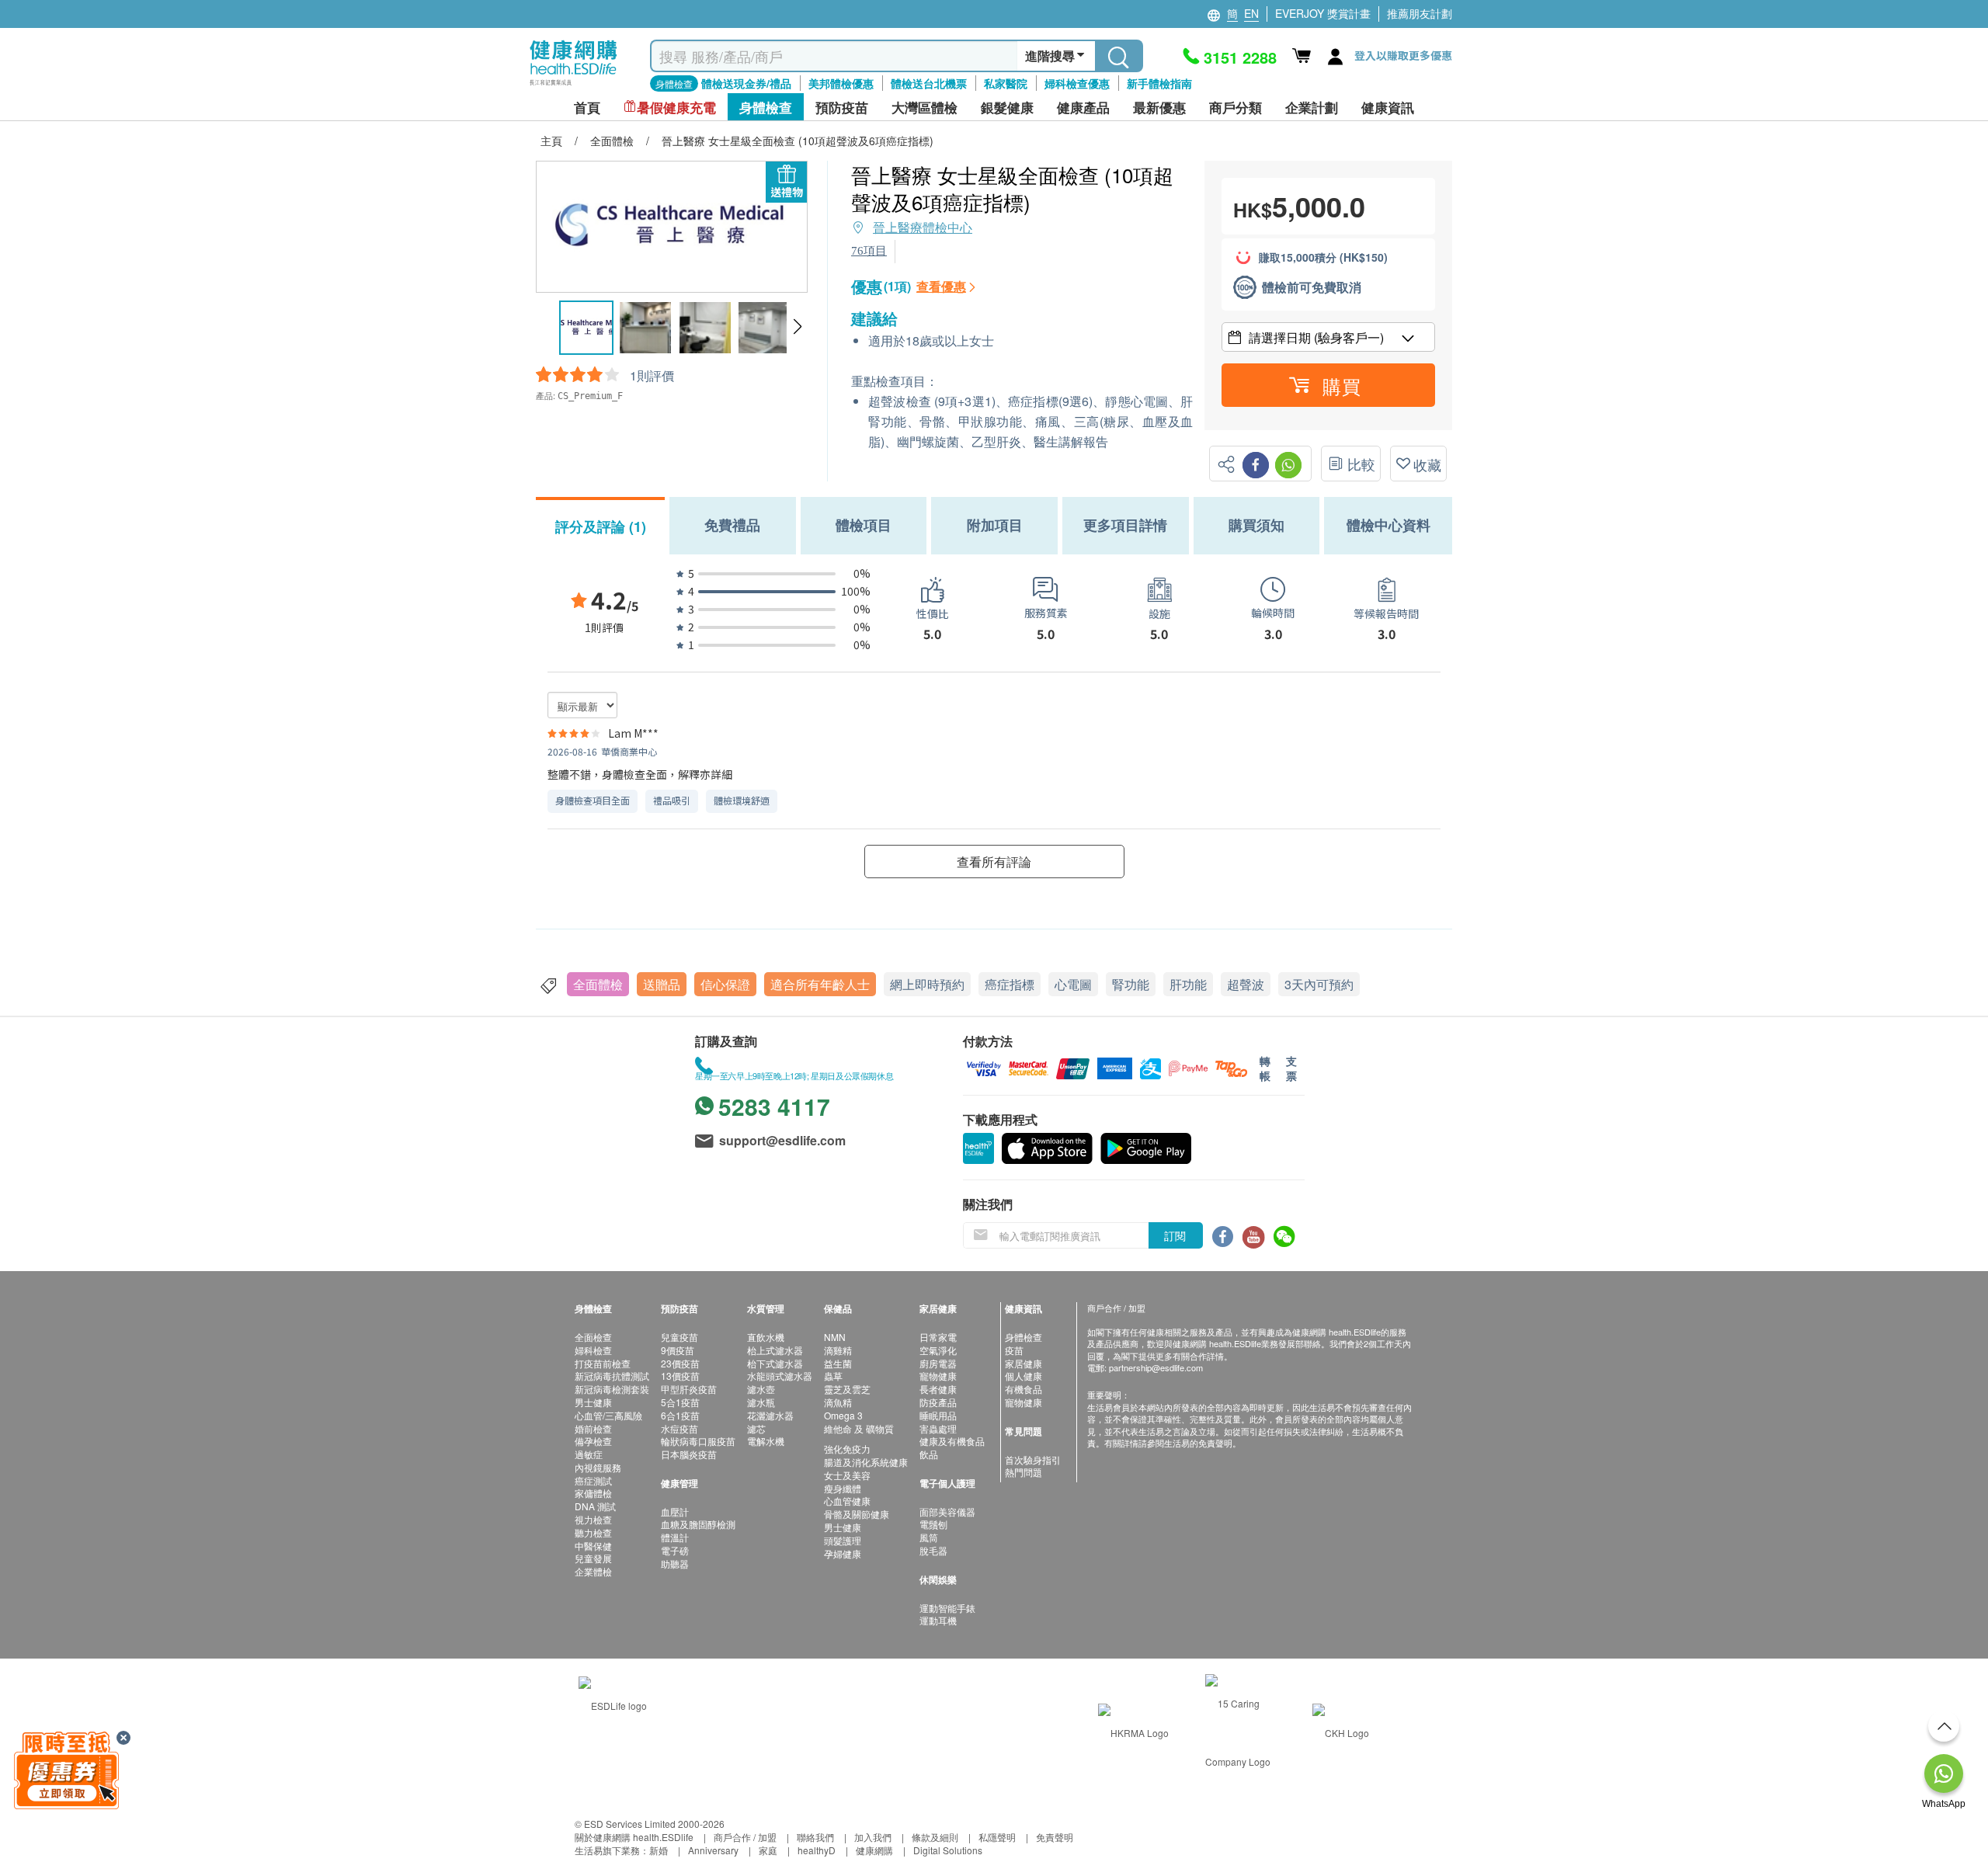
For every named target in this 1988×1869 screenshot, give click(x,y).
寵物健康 (938, 1376)
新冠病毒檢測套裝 (612, 1389)
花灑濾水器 (770, 1415)
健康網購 (874, 1850)
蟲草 (833, 1376)
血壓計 (675, 1511)
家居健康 (1024, 1363)
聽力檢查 (593, 1532)
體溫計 (675, 1537)
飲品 (929, 1454)
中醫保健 (593, 1546)
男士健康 (593, 1402)
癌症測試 (593, 1480)
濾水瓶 (761, 1402)
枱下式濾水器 (775, 1363)
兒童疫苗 (679, 1337)
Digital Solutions (948, 1850)
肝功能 (1188, 984)
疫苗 (1014, 1350)
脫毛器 (933, 1550)
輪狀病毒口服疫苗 (698, 1441)
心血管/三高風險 (608, 1415)
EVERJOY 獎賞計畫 (1323, 13)
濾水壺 (761, 1389)
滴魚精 (838, 1402)
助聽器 (675, 1563)
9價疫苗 (678, 1350)
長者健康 (938, 1389)
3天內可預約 (1319, 984)
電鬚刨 (933, 1524)
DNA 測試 (595, 1506)
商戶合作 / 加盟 (745, 1837)
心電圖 (1073, 984)
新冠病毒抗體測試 (612, 1376)
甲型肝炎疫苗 (689, 1389)
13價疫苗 (680, 1376)
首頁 (587, 108)
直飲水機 (766, 1337)
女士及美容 (847, 1475)
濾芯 (756, 1428)
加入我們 (873, 1837)
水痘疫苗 (679, 1428)
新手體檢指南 (1159, 83)
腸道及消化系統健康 (866, 1462)
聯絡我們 (815, 1837)
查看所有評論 (994, 862)
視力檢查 (593, 1519)
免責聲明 (1055, 1837)
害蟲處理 (938, 1428)
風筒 (929, 1537)
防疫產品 (938, 1402)
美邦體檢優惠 (841, 83)
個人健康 (1024, 1376)
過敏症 (589, 1454)
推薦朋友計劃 (1420, 13)
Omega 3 (843, 1415)
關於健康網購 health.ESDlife (634, 1837)
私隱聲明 (997, 1837)
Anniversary (713, 1850)
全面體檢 (598, 984)
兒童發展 (593, 1558)
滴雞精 (838, 1350)
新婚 (659, 1850)
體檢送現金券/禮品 (746, 83)
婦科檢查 (593, 1350)
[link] (613, 1703)
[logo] (573, 86)
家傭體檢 (593, 1493)
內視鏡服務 (598, 1467)
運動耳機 (938, 1620)
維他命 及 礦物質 (859, 1428)
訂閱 (1175, 1235)
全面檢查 (593, 1337)
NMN (835, 1337)
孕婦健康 (843, 1553)
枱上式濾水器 (775, 1350)
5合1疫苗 (680, 1402)
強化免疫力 (847, 1449)
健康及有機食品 (952, 1441)
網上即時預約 (927, 984)
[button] (797, 327)
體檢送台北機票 (929, 83)
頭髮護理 (843, 1540)
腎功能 (1131, 984)
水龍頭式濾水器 (780, 1376)
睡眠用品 (938, 1415)
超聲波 (1246, 984)
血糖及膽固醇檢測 (698, 1524)
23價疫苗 (680, 1363)
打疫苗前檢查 (603, 1363)
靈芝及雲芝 (847, 1389)
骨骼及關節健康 (857, 1514)
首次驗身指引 (1033, 1459)
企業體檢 (593, 1571)
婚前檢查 (593, 1428)
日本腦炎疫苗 (689, 1454)
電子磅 (675, 1550)
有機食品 (1024, 1389)
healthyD (817, 1850)
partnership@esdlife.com (1156, 1367)
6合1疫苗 (680, 1415)
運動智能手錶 (947, 1608)
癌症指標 (1010, 984)
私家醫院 (1006, 83)
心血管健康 (847, 1501)
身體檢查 (1024, 1337)
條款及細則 (935, 1837)
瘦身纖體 (843, 1488)
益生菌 (838, 1363)
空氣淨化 (938, 1350)
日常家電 (938, 1337)
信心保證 (725, 984)
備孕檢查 (593, 1441)
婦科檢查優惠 (1077, 83)
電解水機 (766, 1441)
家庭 (768, 1850)
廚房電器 (938, 1363)
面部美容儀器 (947, 1511)
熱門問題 (1024, 1472)
